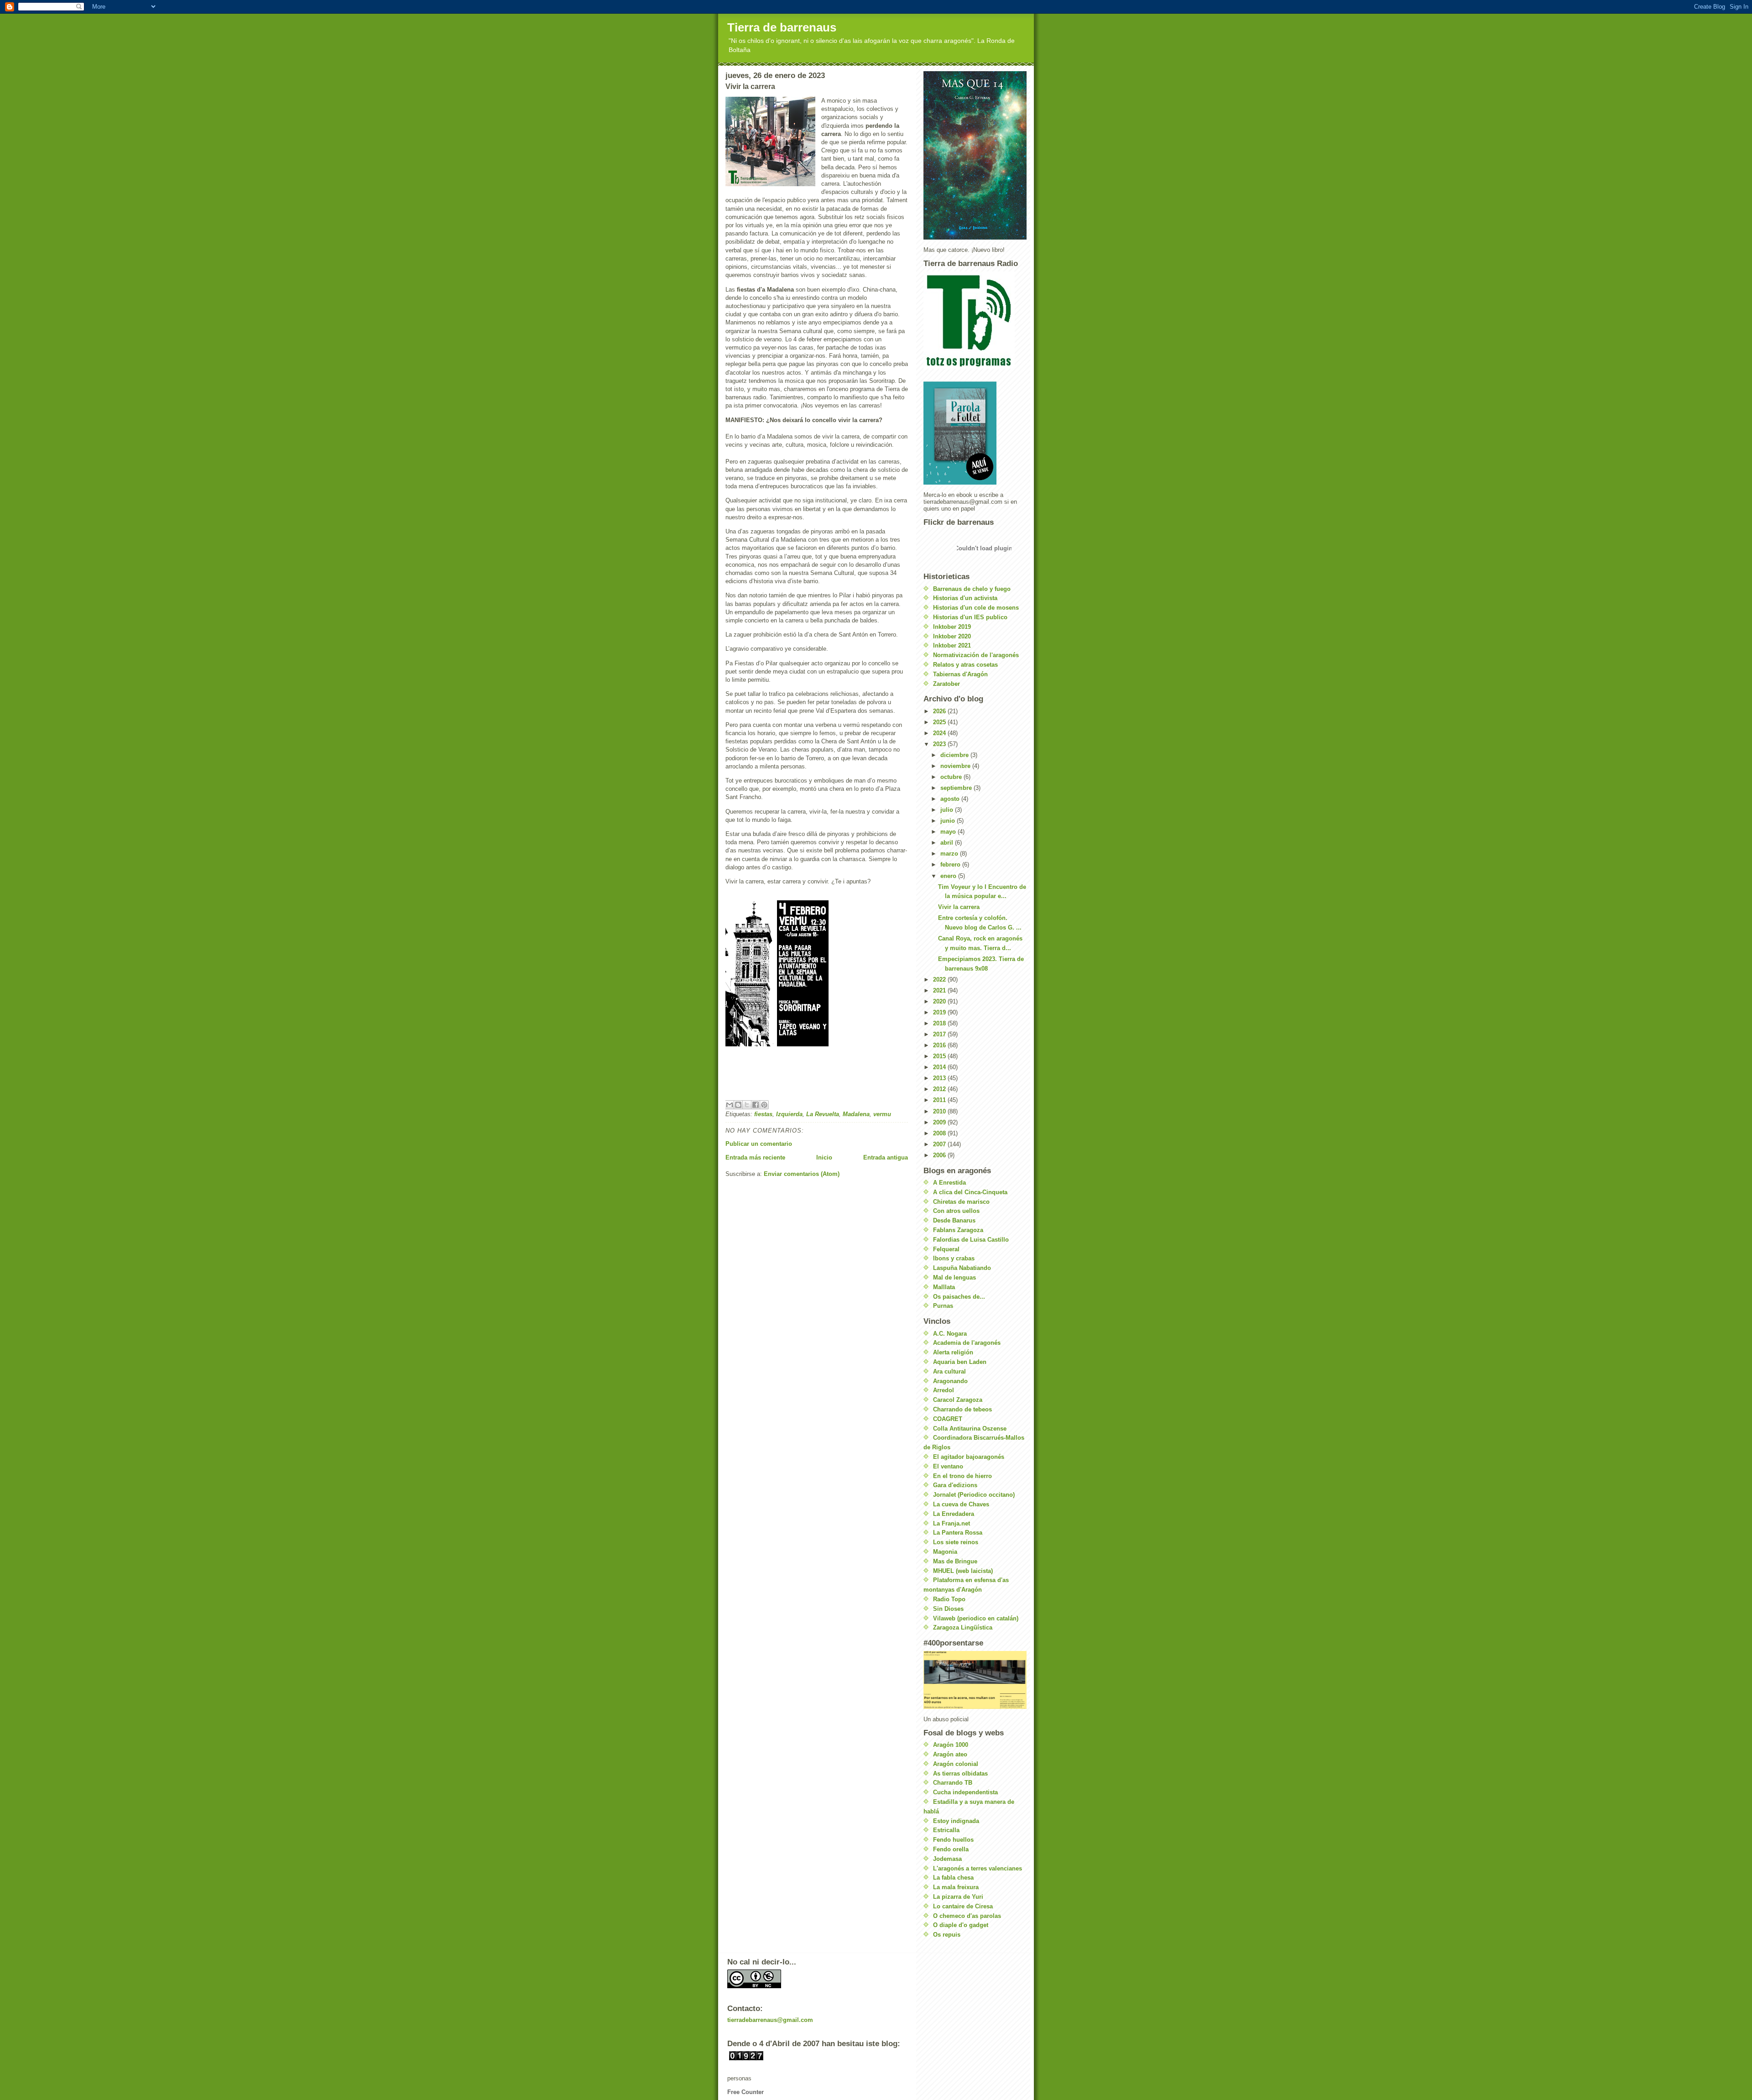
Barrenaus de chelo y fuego (972, 589)
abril (948, 843)
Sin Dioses (948, 1609)
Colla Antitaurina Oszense (970, 1429)
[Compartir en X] (747, 1105)
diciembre (955, 755)
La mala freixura (956, 1887)
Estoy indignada (956, 1821)
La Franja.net (952, 1523)
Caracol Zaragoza (958, 1400)
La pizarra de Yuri (958, 1897)
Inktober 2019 (952, 627)
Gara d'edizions (955, 1485)
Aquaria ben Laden (960, 1362)
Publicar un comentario (759, 1144)
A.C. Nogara (950, 1334)
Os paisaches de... (959, 1297)
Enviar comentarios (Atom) (802, 1174)
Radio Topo (949, 1599)
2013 (940, 1078)
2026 (940, 711)
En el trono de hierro (962, 1476)
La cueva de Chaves (961, 1504)
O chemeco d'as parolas (967, 1916)
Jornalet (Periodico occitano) (974, 1495)
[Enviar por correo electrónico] (730, 1105)
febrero (951, 865)
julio (948, 810)
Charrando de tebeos (962, 1409)
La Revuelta (823, 1114)
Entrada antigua (886, 1157)
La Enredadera (954, 1514)
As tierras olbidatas (960, 1774)
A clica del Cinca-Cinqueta (970, 1192)
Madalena (856, 1114)
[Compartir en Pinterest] (764, 1105)
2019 (940, 1012)
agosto (951, 799)
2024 (940, 733)
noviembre (956, 766)
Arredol (944, 1390)
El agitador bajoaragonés (969, 1457)
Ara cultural (949, 1371)
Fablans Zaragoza (958, 1230)
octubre (952, 777)
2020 (940, 1001)
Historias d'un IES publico (970, 617)
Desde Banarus (954, 1220)
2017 (940, 1034)
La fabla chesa (953, 1878)
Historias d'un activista (965, 598)
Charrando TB (953, 1783)
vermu (882, 1114)
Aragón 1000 (951, 1745)
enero (949, 876)
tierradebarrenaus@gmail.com (770, 2020)
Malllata (944, 1287)
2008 (940, 1133)
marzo (950, 854)
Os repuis (947, 1935)
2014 (940, 1067)
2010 (940, 1111)
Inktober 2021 (952, 645)
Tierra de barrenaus (782, 27)
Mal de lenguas (954, 1277)
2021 (940, 990)
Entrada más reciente (755, 1157)
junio (949, 821)
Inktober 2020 (952, 636)
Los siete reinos (956, 1542)
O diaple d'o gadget (961, 1925)
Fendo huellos (953, 1840)
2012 (940, 1089)
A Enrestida (949, 1183)
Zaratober (946, 684)
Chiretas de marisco (961, 1202)
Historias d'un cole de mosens (976, 608)
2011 (940, 1100)
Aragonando (950, 1381)
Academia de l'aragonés (967, 1343)
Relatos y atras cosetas (965, 665)
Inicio (824, 1157)
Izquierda (789, 1114)
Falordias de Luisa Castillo (971, 1240)
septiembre (957, 788)
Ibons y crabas (954, 1258)
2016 (940, 1045)
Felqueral (946, 1249)
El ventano (948, 1466)
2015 (940, 1056)
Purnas (943, 1306)
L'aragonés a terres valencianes (978, 1868)
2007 (940, 1144)
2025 (940, 722)
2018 (940, 1023)
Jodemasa (947, 1859)
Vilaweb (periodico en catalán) (976, 1618)
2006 (940, 1155)
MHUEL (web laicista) (963, 1571)
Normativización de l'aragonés (976, 655)
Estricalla (946, 1830)
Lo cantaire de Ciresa (963, 1906)
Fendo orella (951, 1849)
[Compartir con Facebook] (756, 1105)
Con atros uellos (956, 1211)
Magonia (945, 1552)
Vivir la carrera (959, 907)
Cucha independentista (965, 1792)
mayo (949, 832)
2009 (940, 1122)
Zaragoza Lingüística (963, 1627)
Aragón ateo (950, 1754)
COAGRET (948, 1419)
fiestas (763, 1114)
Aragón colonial (956, 1764)
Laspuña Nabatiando (962, 1268)
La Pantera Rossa (958, 1533)
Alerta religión (953, 1352)
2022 (940, 979)
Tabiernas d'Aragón (960, 674)
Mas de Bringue (955, 1561)
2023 (940, 744)
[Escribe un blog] (738, 1105)
